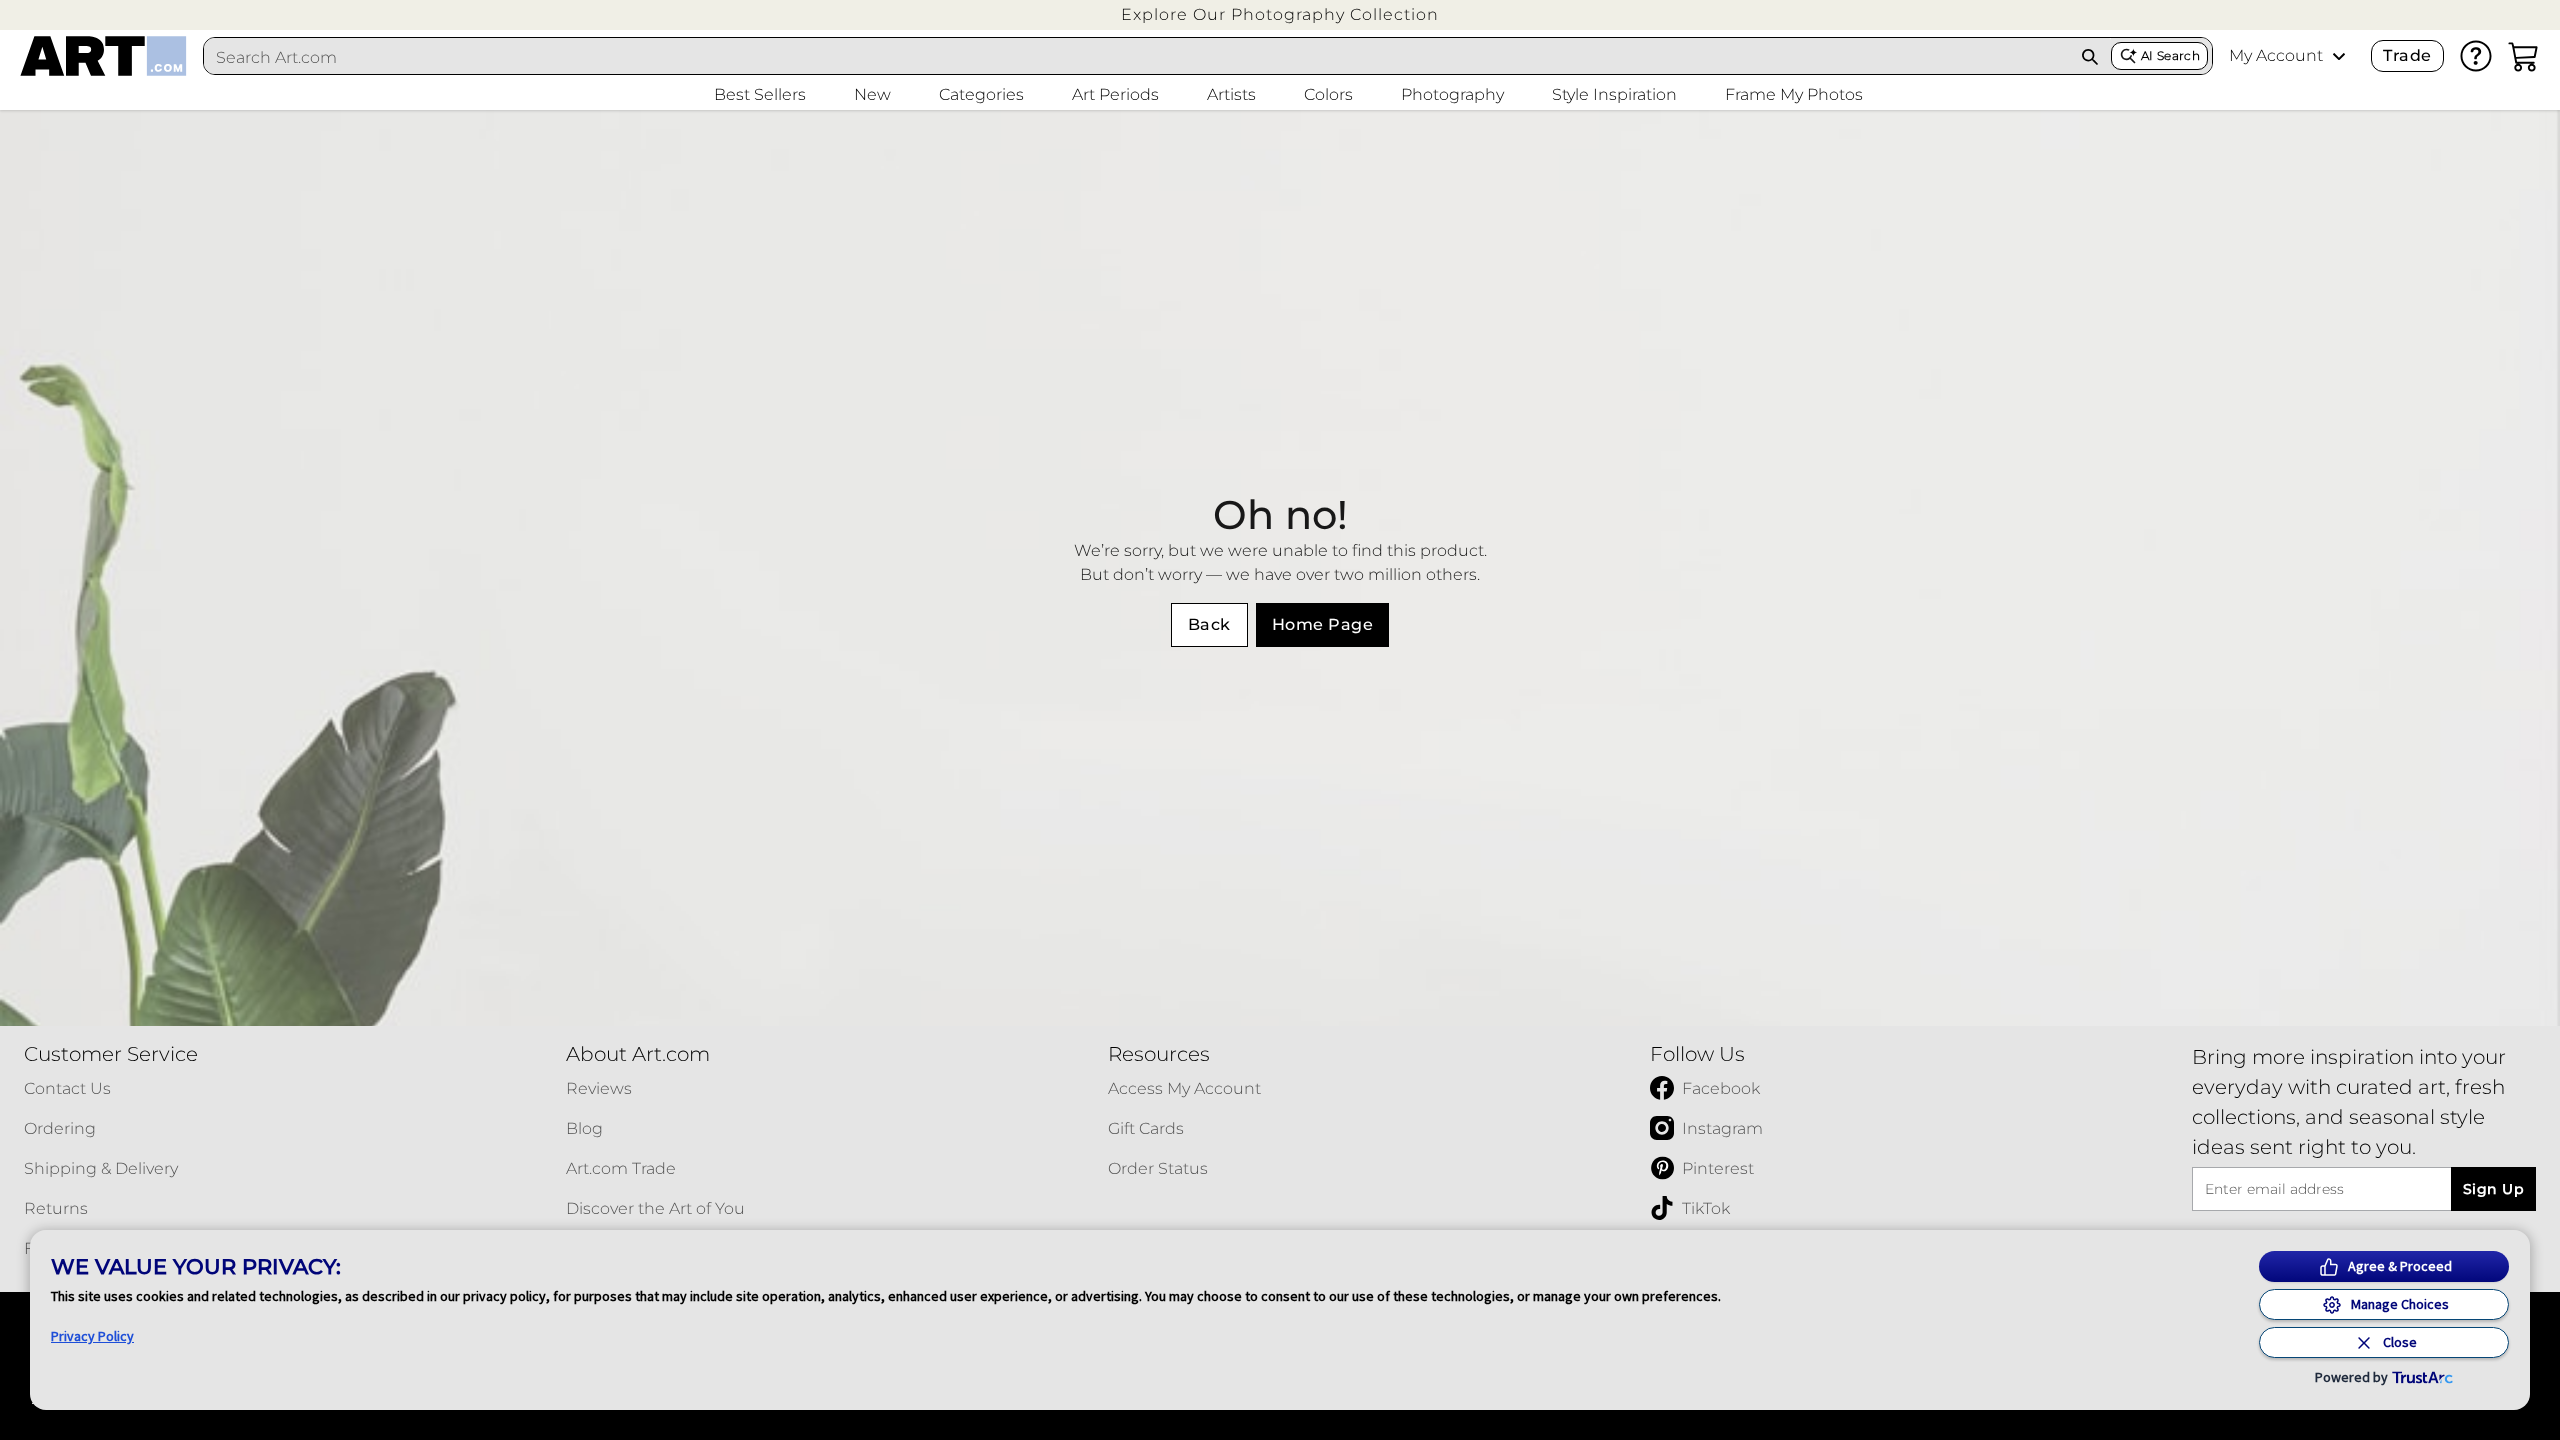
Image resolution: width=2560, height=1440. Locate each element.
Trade (2407, 55)
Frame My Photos (1794, 94)
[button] (1280, 14)
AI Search (2170, 55)
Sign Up (2493, 1189)
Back (1209, 624)
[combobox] (1137, 57)
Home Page (1322, 624)
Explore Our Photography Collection (1280, 14)
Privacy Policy (92, 1336)
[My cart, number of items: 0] (2524, 56)
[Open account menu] (2339, 56)
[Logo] (103, 56)
